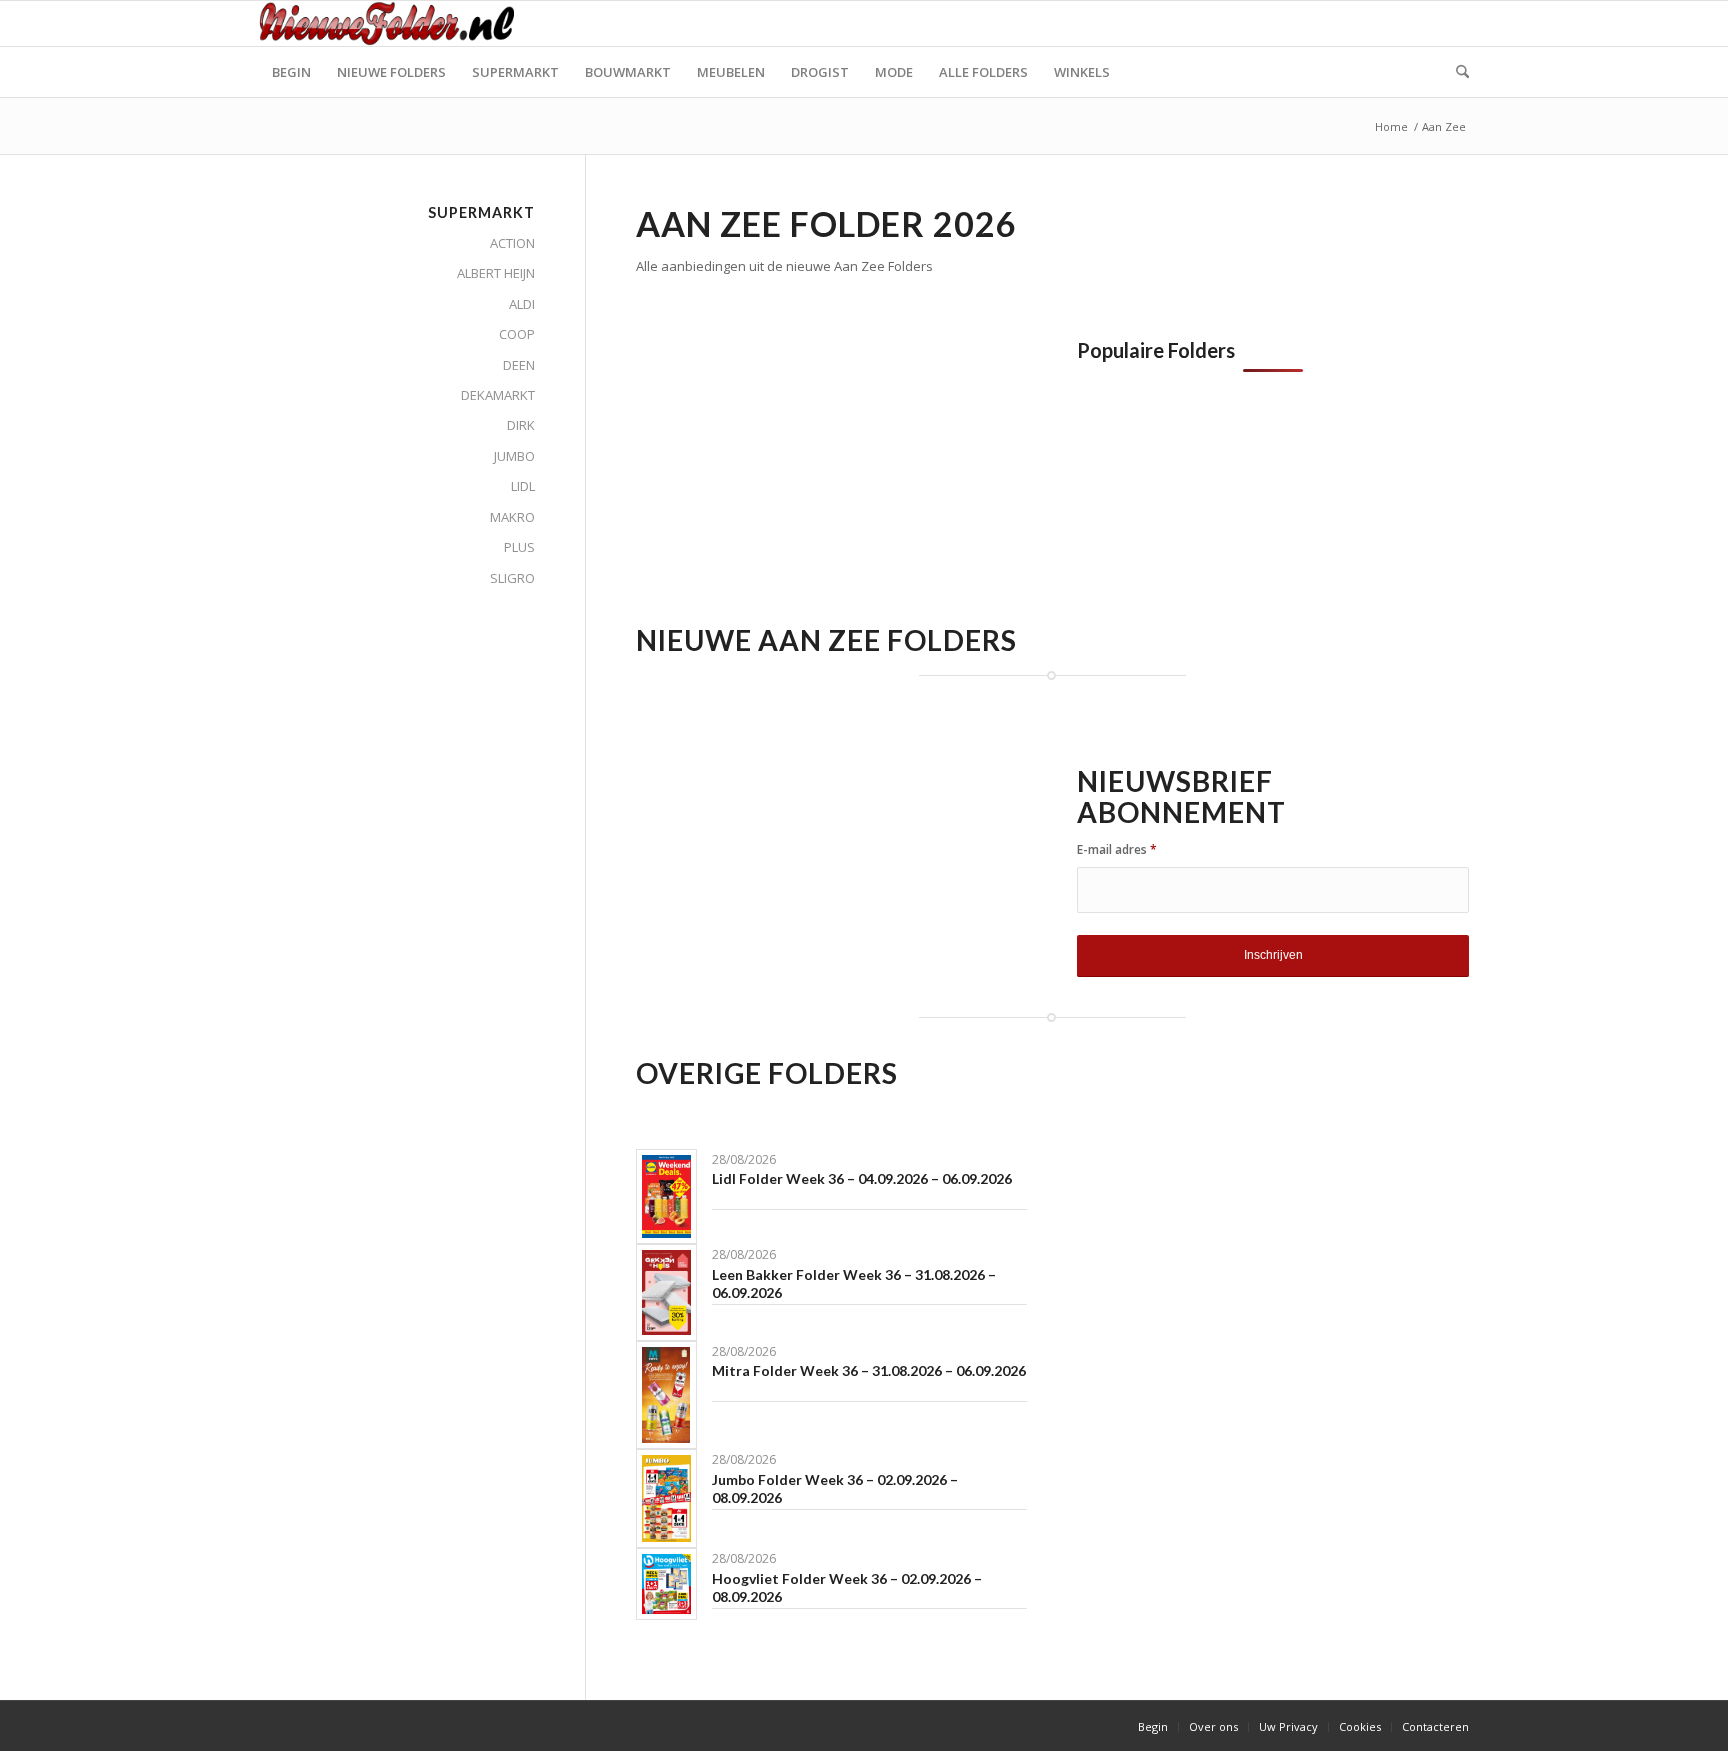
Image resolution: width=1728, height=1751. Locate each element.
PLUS (519, 547)
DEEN (519, 365)
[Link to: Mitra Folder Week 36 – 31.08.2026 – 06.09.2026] (666, 1395)
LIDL (523, 486)
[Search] (1456, 72)
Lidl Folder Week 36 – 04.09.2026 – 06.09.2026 (862, 1178)
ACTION (512, 243)
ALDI (522, 304)
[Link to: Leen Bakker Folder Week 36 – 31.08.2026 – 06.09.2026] (666, 1292)
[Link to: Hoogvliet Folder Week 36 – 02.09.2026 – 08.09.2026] (666, 1584)
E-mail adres (1117, 849)
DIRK (521, 425)
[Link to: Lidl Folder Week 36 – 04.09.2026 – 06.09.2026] (666, 1196)
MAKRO (512, 517)
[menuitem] (291, 72)
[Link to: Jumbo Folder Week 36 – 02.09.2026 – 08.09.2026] (666, 1498)
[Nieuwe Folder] (393, 23)
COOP (517, 334)
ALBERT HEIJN (496, 273)
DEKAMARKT (498, 395)
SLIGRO (512, 578)
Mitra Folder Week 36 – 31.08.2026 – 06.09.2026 (869, 1370)
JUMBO (514, 456)
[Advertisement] (804, 479)
